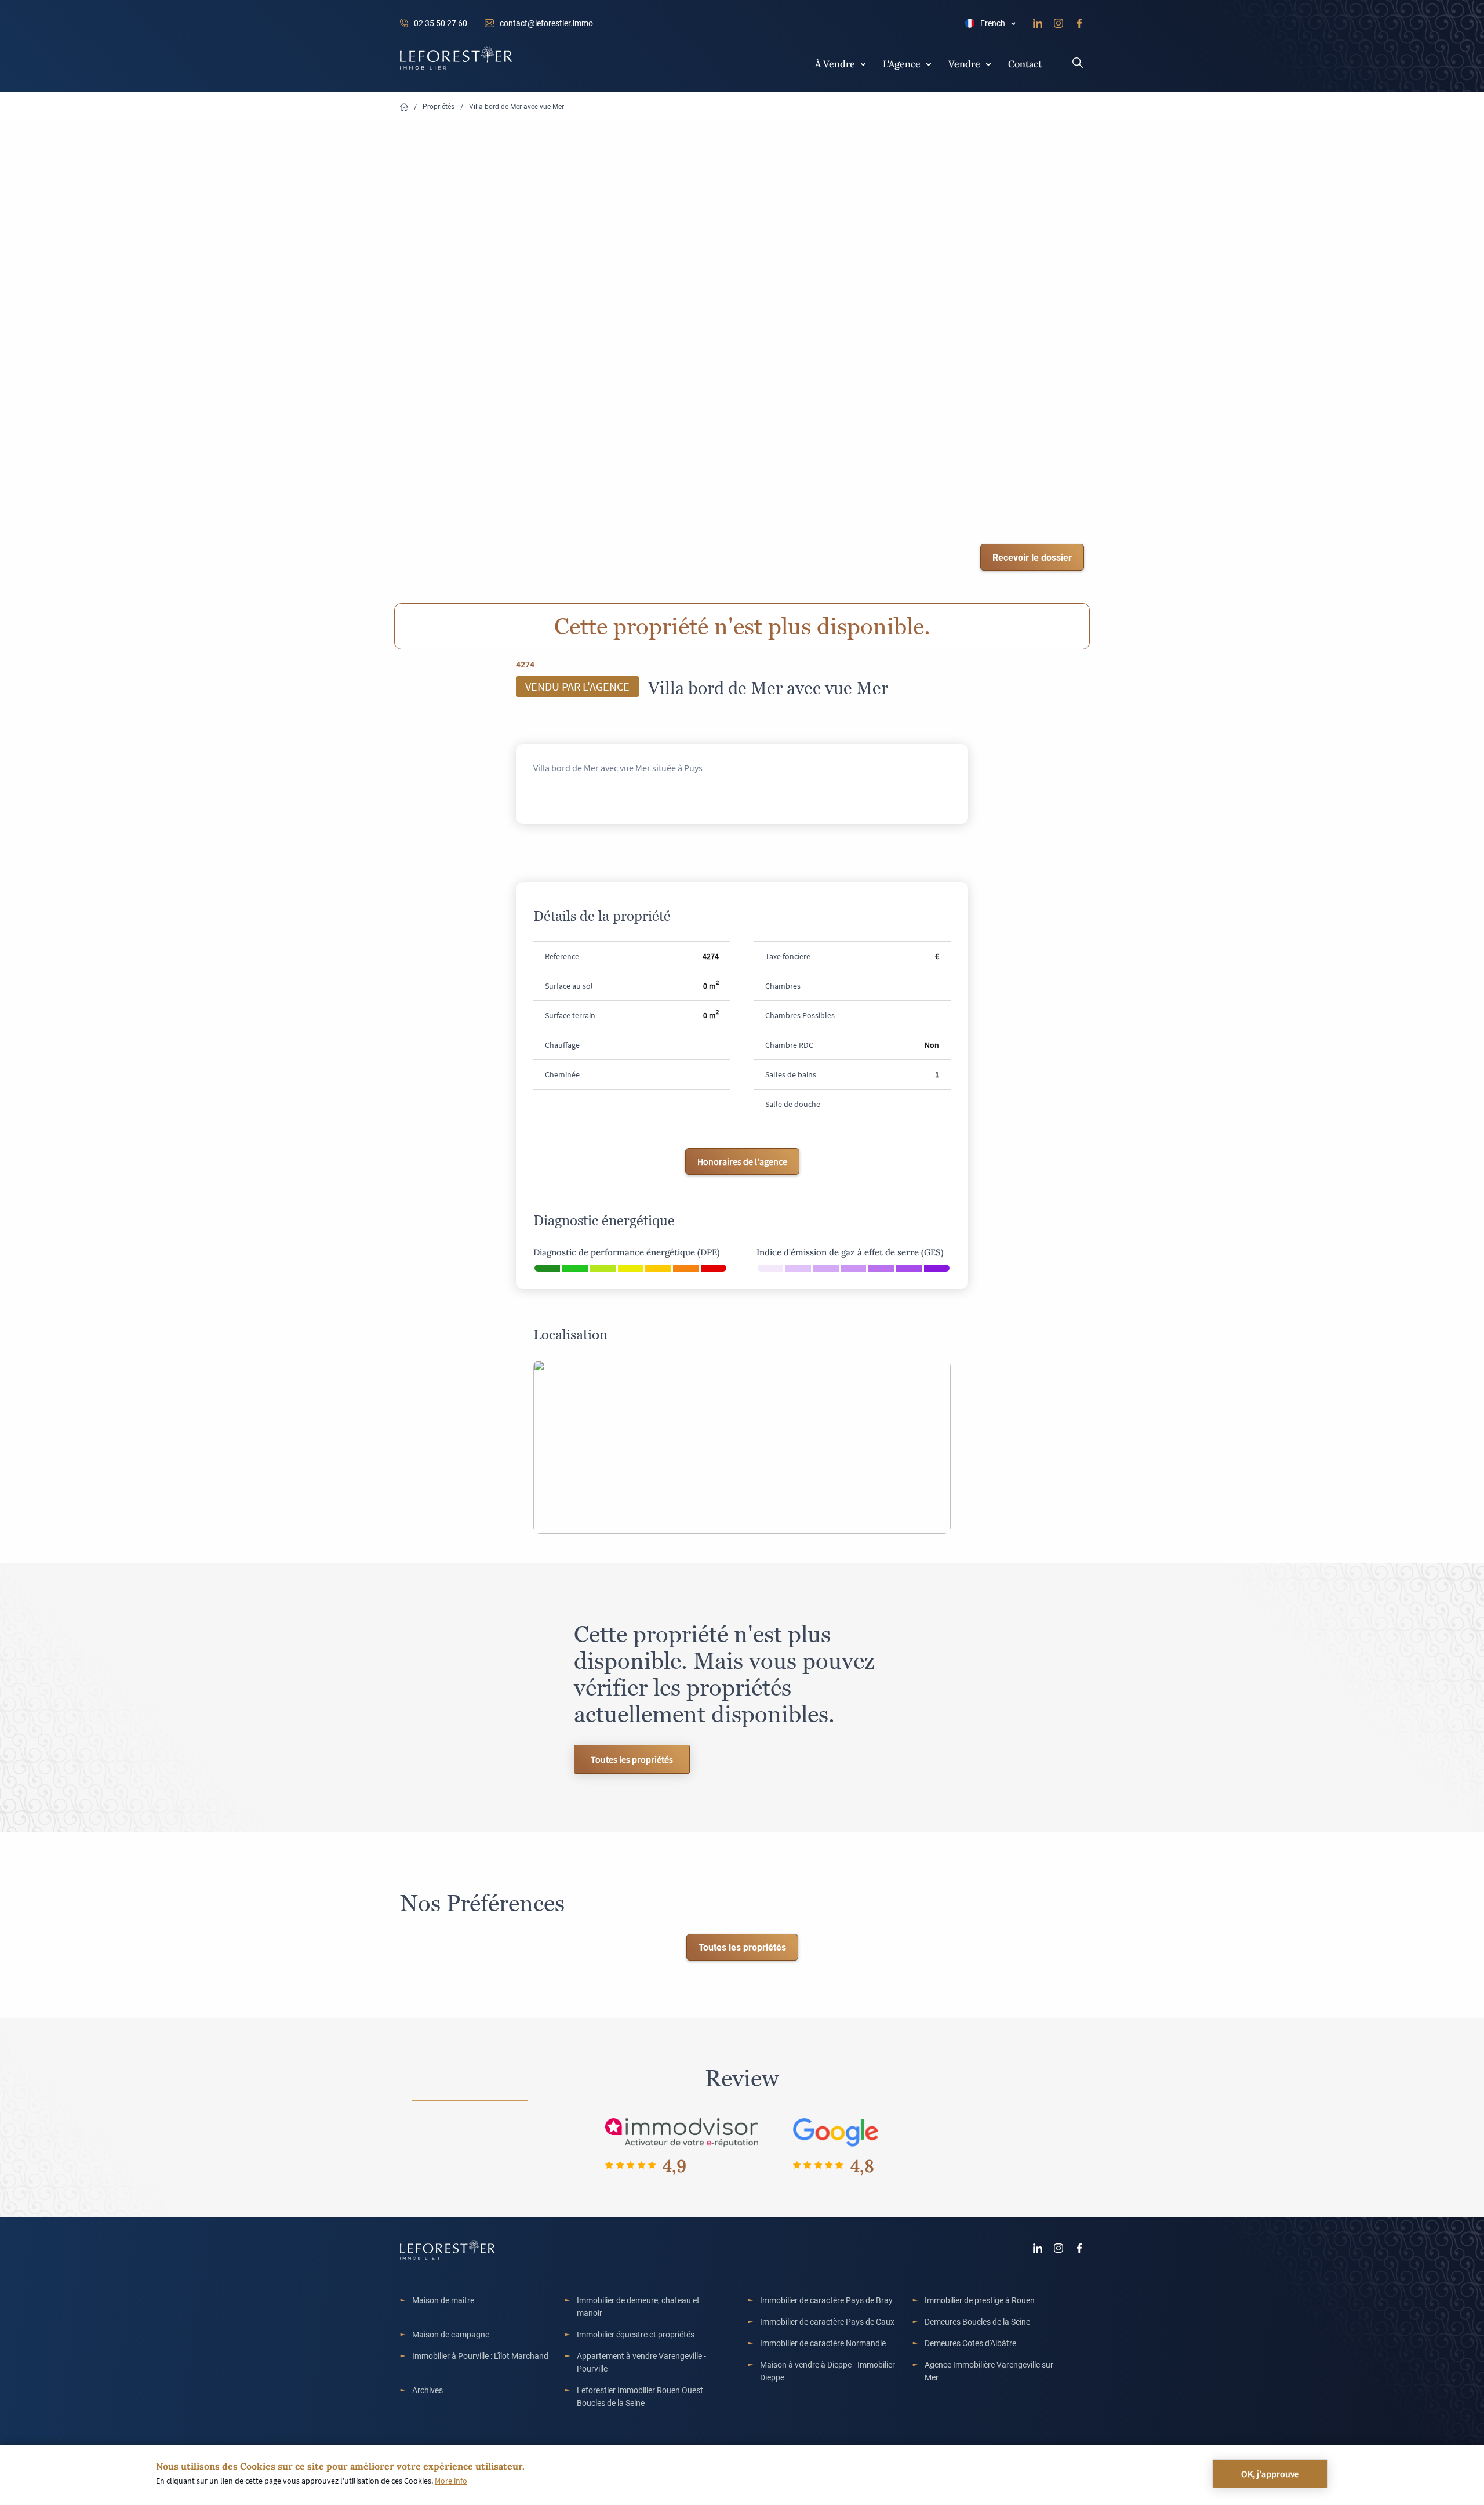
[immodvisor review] (681, 2132)
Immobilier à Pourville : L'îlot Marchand (480, 2356)
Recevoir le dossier (1032, 557)
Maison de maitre (443, 2300)
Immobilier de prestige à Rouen (980, 2300)
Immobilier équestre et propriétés (636, 2334)
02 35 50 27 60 (441, 23)
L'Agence (902, 63)
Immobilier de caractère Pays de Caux (827, 2321)
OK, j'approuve (1270, 2474)
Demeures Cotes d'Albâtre (970, 2343)
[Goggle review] (836, 2132)
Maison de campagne (451, 2334)
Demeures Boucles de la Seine (977, 2321)
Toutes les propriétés (632, 1759)
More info (451, 2481)
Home (404, 107)
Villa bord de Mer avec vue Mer (517, 106)
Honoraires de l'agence (742, 1161)
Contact (1025, 63)
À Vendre (835, 63)
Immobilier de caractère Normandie (823, 2343)
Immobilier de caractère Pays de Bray (826, 2300)
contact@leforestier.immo (546, 23)
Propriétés (439, 106)
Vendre (964, 63)
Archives (428, 2390)
